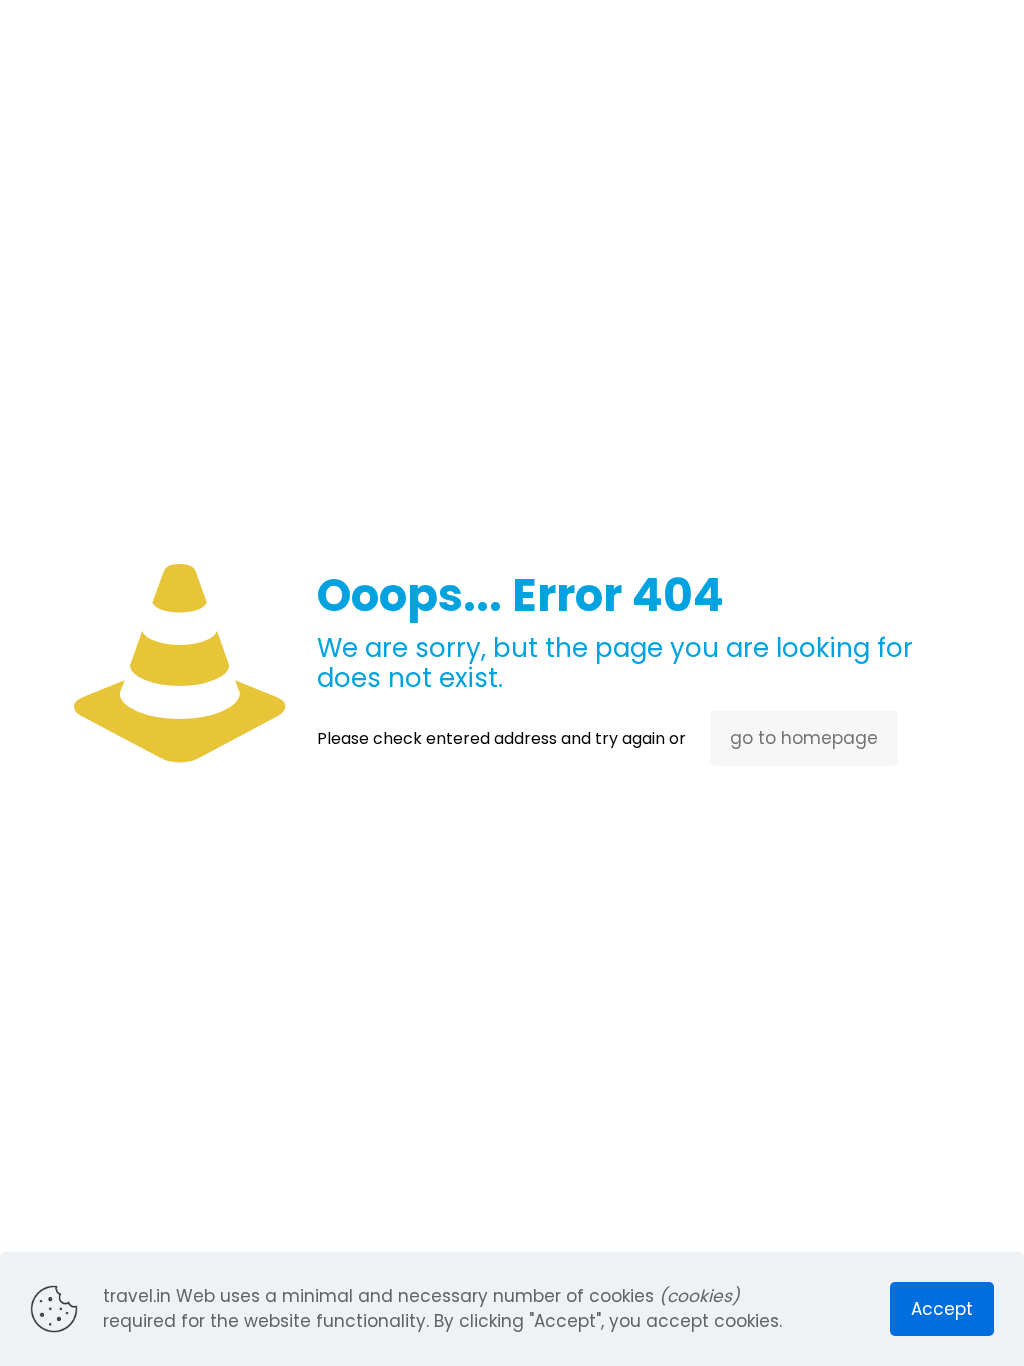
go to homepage (804, 738)
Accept (942, 1309)
